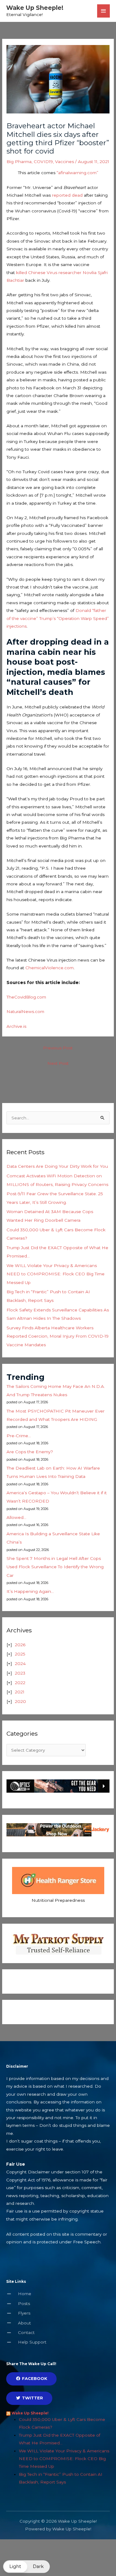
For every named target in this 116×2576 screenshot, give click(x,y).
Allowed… (16, 1517)
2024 (20, 1663)
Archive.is (16, 1026)
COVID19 (43, 162)
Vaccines (64, 162)
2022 (20, 1683)
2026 (20, 1645)
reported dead (67, 195)
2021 (20, 1692)
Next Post (58, 1063)
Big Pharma (19, 162)
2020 (20, 1701)
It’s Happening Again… (30, 1591)
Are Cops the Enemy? (30, 1452)
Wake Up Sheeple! (35, 8)
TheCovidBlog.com (26, 997)
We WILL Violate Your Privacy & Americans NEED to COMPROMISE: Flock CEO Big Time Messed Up (56, 1274)
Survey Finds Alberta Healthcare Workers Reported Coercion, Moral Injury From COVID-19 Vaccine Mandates (58, 1336)
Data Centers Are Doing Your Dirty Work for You (57, 1166)
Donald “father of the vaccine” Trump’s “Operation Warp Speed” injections (58, 618)
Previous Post (58, 1048)
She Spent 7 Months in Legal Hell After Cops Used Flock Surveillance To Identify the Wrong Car (55, 1567)
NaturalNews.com (25, 1011)
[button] (26, 2567)
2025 (20, 1654)
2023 (20, 1673)
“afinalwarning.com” (77, 173)
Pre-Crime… (19, 1436)
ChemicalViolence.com (49, 968)
